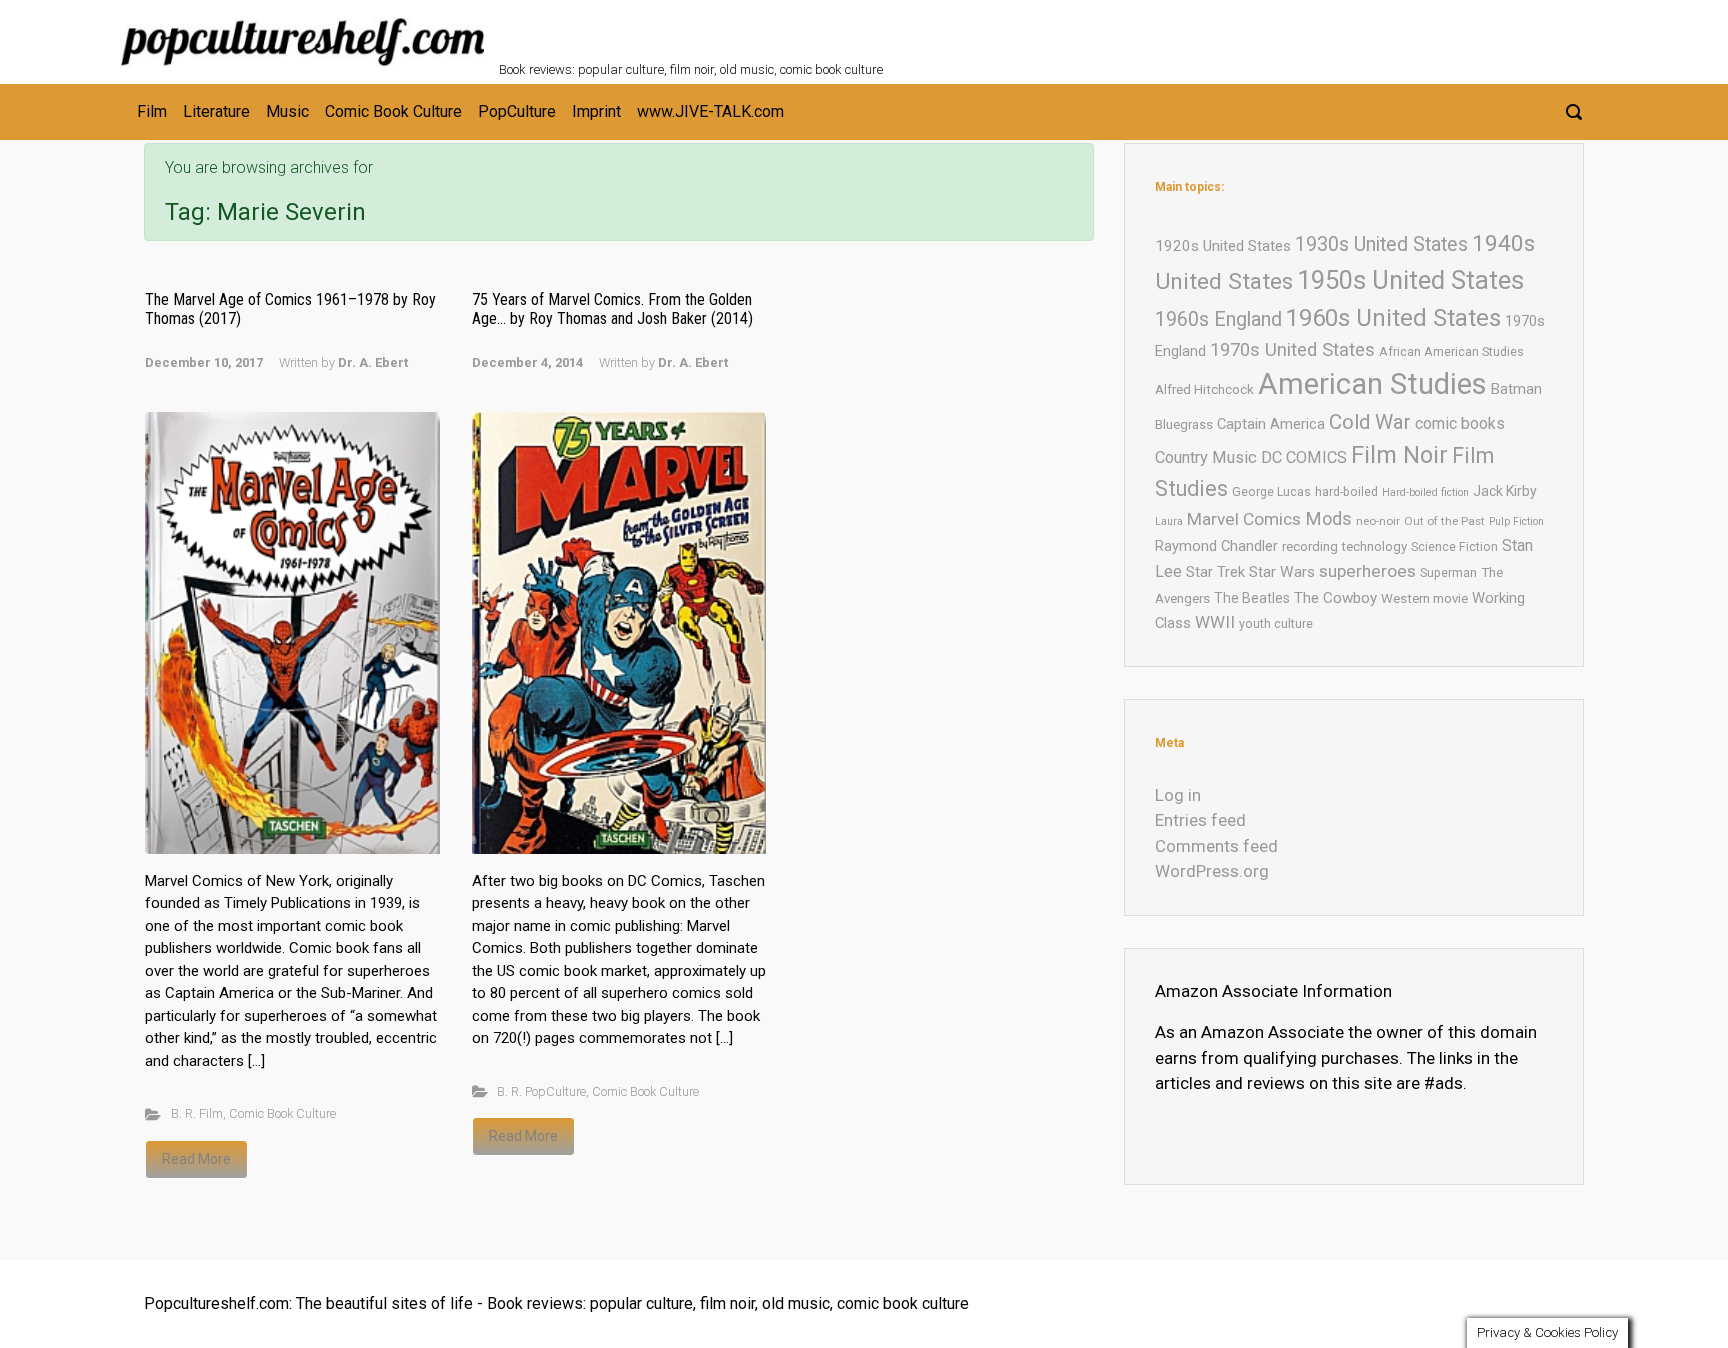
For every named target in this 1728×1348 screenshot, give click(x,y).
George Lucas (1271, 491)
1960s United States (1393, 318)
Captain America (1271, 424)
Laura (1169, 521)
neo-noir (1378, 521)
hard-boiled (1346, 491)
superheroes (1367, 571)
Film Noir (1399, 455)
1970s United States (1292, 349)
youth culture (1276, 623)
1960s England (1218, 319)
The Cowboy (1335, 598)
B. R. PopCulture (541, 1091)
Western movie (1424, 598)
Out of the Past (1444, 521)
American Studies (1372, 384)
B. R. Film (197, 1113)
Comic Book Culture (282, 1113)
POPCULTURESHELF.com (716, 28)
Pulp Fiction (1516, 521)
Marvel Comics (1244, 519)
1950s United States (1410, 280)
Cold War (1370, 422)
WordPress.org (1212, 871)
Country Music (1206, 457)
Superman (1448, 572)
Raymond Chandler (1216, 546)
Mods (1328, 518)
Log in (1178, 795)
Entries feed (1200, 820)
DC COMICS (1304, 457)
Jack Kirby (1505, 491)
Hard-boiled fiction (1425, 492)
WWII (1215, 622)
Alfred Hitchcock (1204, 389)
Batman (1516, 389)
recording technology (1344, 546)
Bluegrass (1184, 424)
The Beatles (1252, 598)
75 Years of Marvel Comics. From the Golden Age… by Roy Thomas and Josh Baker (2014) (612, 309)
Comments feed (1216, 846)
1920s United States (1223, 246)
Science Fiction (1454, 546)
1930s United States (1381, 244)
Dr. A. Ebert (373, 362)
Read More (196, 1159)
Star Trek (1215, 572)
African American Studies (1451, 351)
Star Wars (1282, 572)
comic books (1460, 423)
